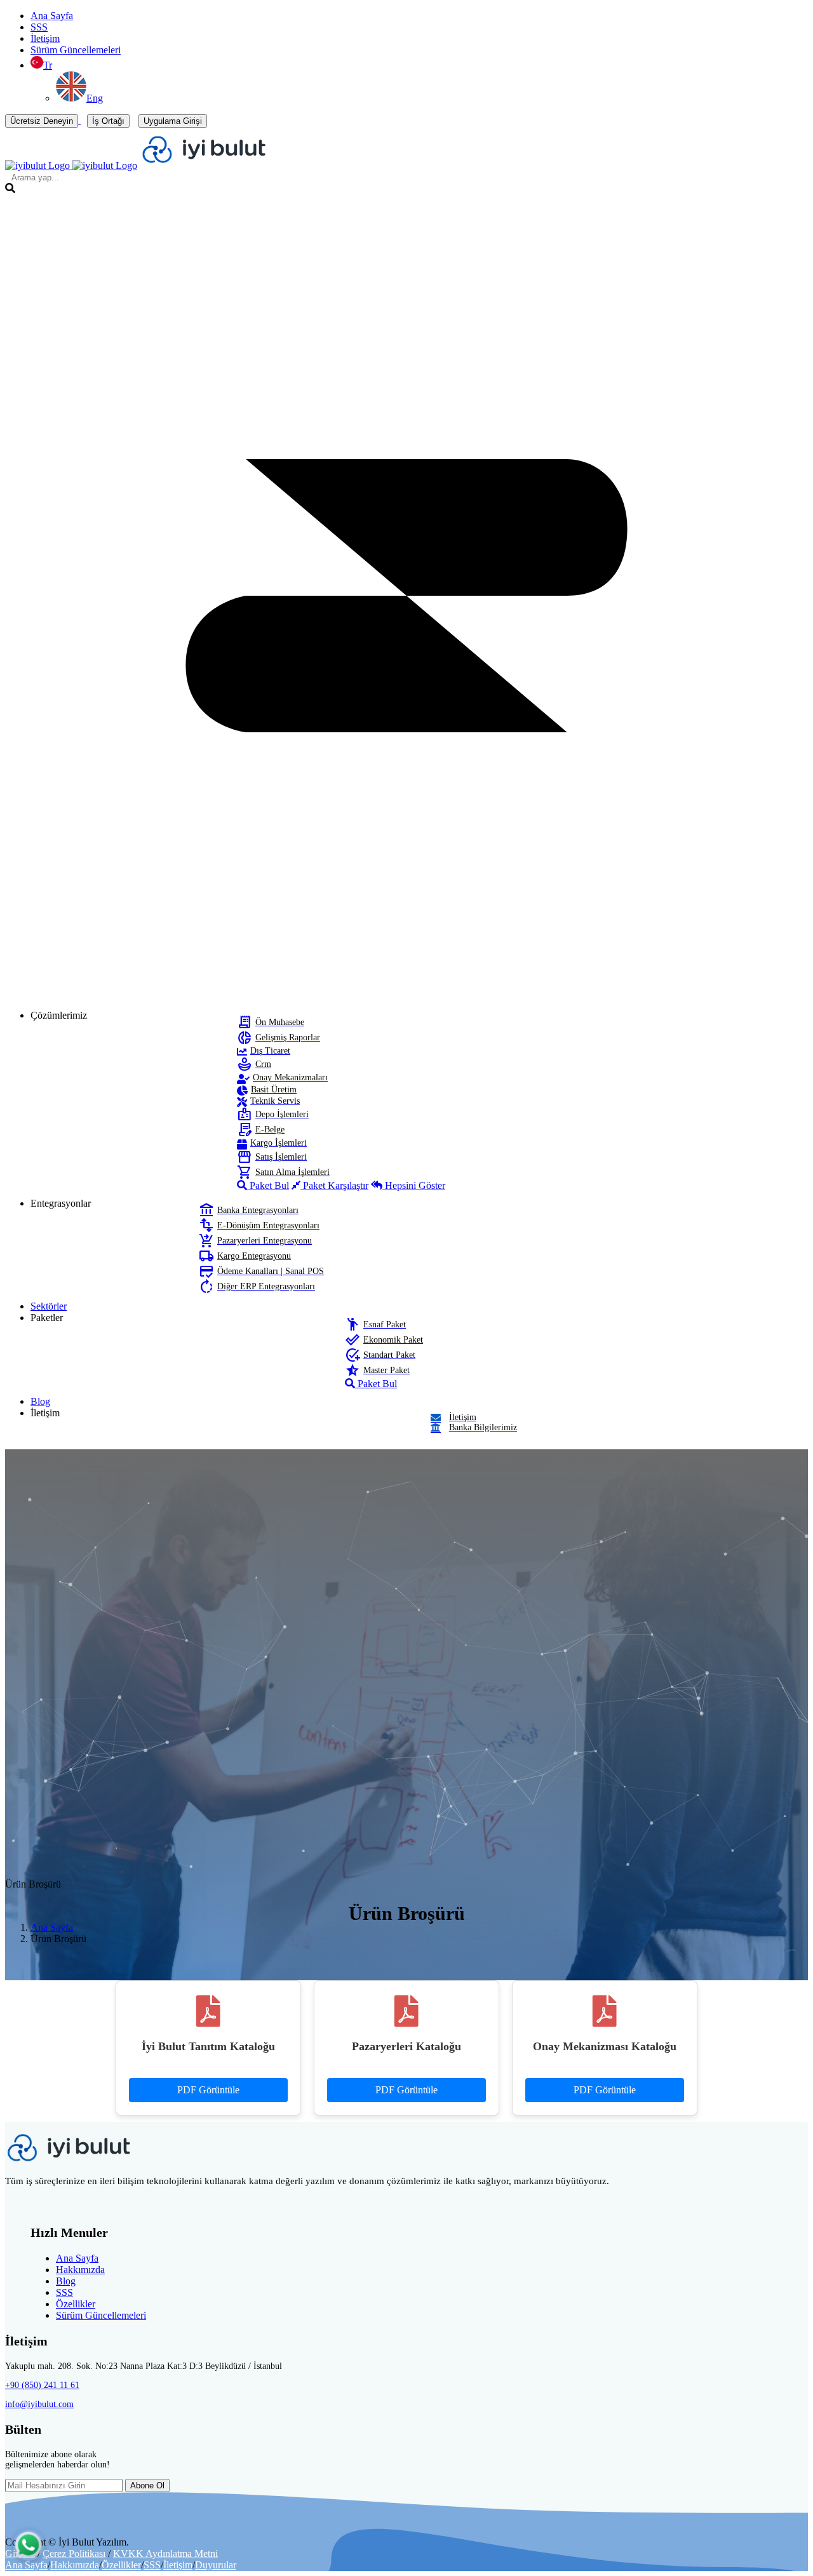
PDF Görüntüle (208, 2090)
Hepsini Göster (414, 1185)
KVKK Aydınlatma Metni (165, 2553)
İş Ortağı (108, 121)
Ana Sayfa (52, 16)
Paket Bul (268, 1185)
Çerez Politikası (74, 2553)
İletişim (45, 38)
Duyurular (216, 2565)
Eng (95, 98)
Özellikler (76, 2304)
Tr (48, 65)
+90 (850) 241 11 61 (42, 2385)
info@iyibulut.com (39, 2404)
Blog (66, 2281)
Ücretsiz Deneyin (42, 121)
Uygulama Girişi (173, 121)
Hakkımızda (80, 2270)
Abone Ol (147, 2485)
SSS (39, 27)
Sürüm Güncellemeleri (76, 50)
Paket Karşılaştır (334, 1185)
